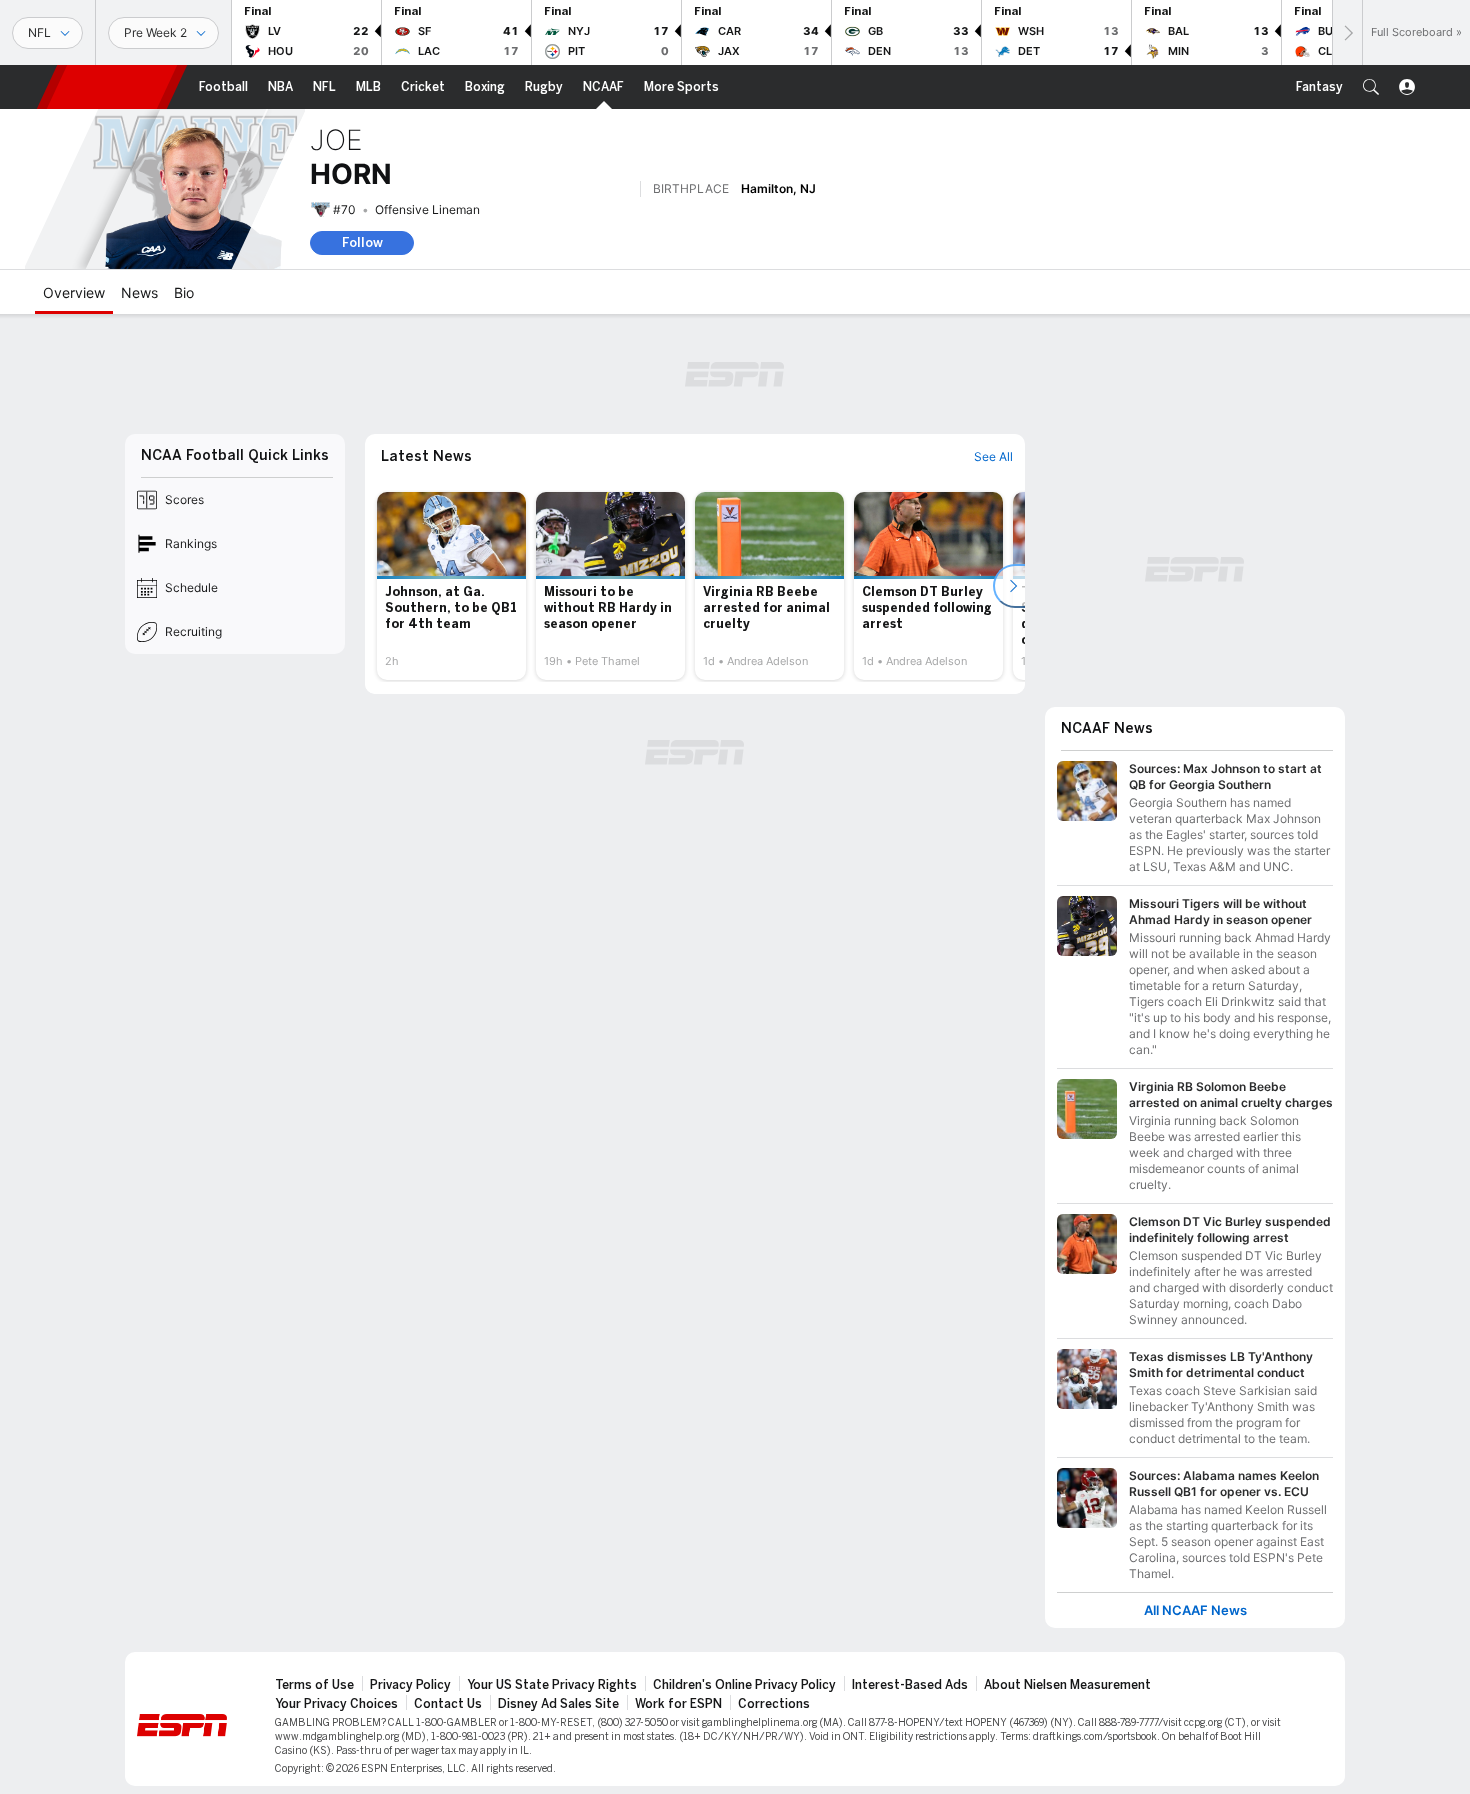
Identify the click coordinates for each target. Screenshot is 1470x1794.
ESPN (112, 87)
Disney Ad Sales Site (558, 1704)
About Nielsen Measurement (1067, 1685)
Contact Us (448, 1704)
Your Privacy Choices (336, 1704)
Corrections (774, 1704)
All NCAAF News (1195, 1610)
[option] (451, 586)
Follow (362, 242)
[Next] (1347, 32)
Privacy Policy (410, 1685)
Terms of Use (314, 1685)
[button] (1371, 87)
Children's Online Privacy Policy (744, 1685)
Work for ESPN (678, 1704)
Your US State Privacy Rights (552, 1685)
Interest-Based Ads (910, 1685)
